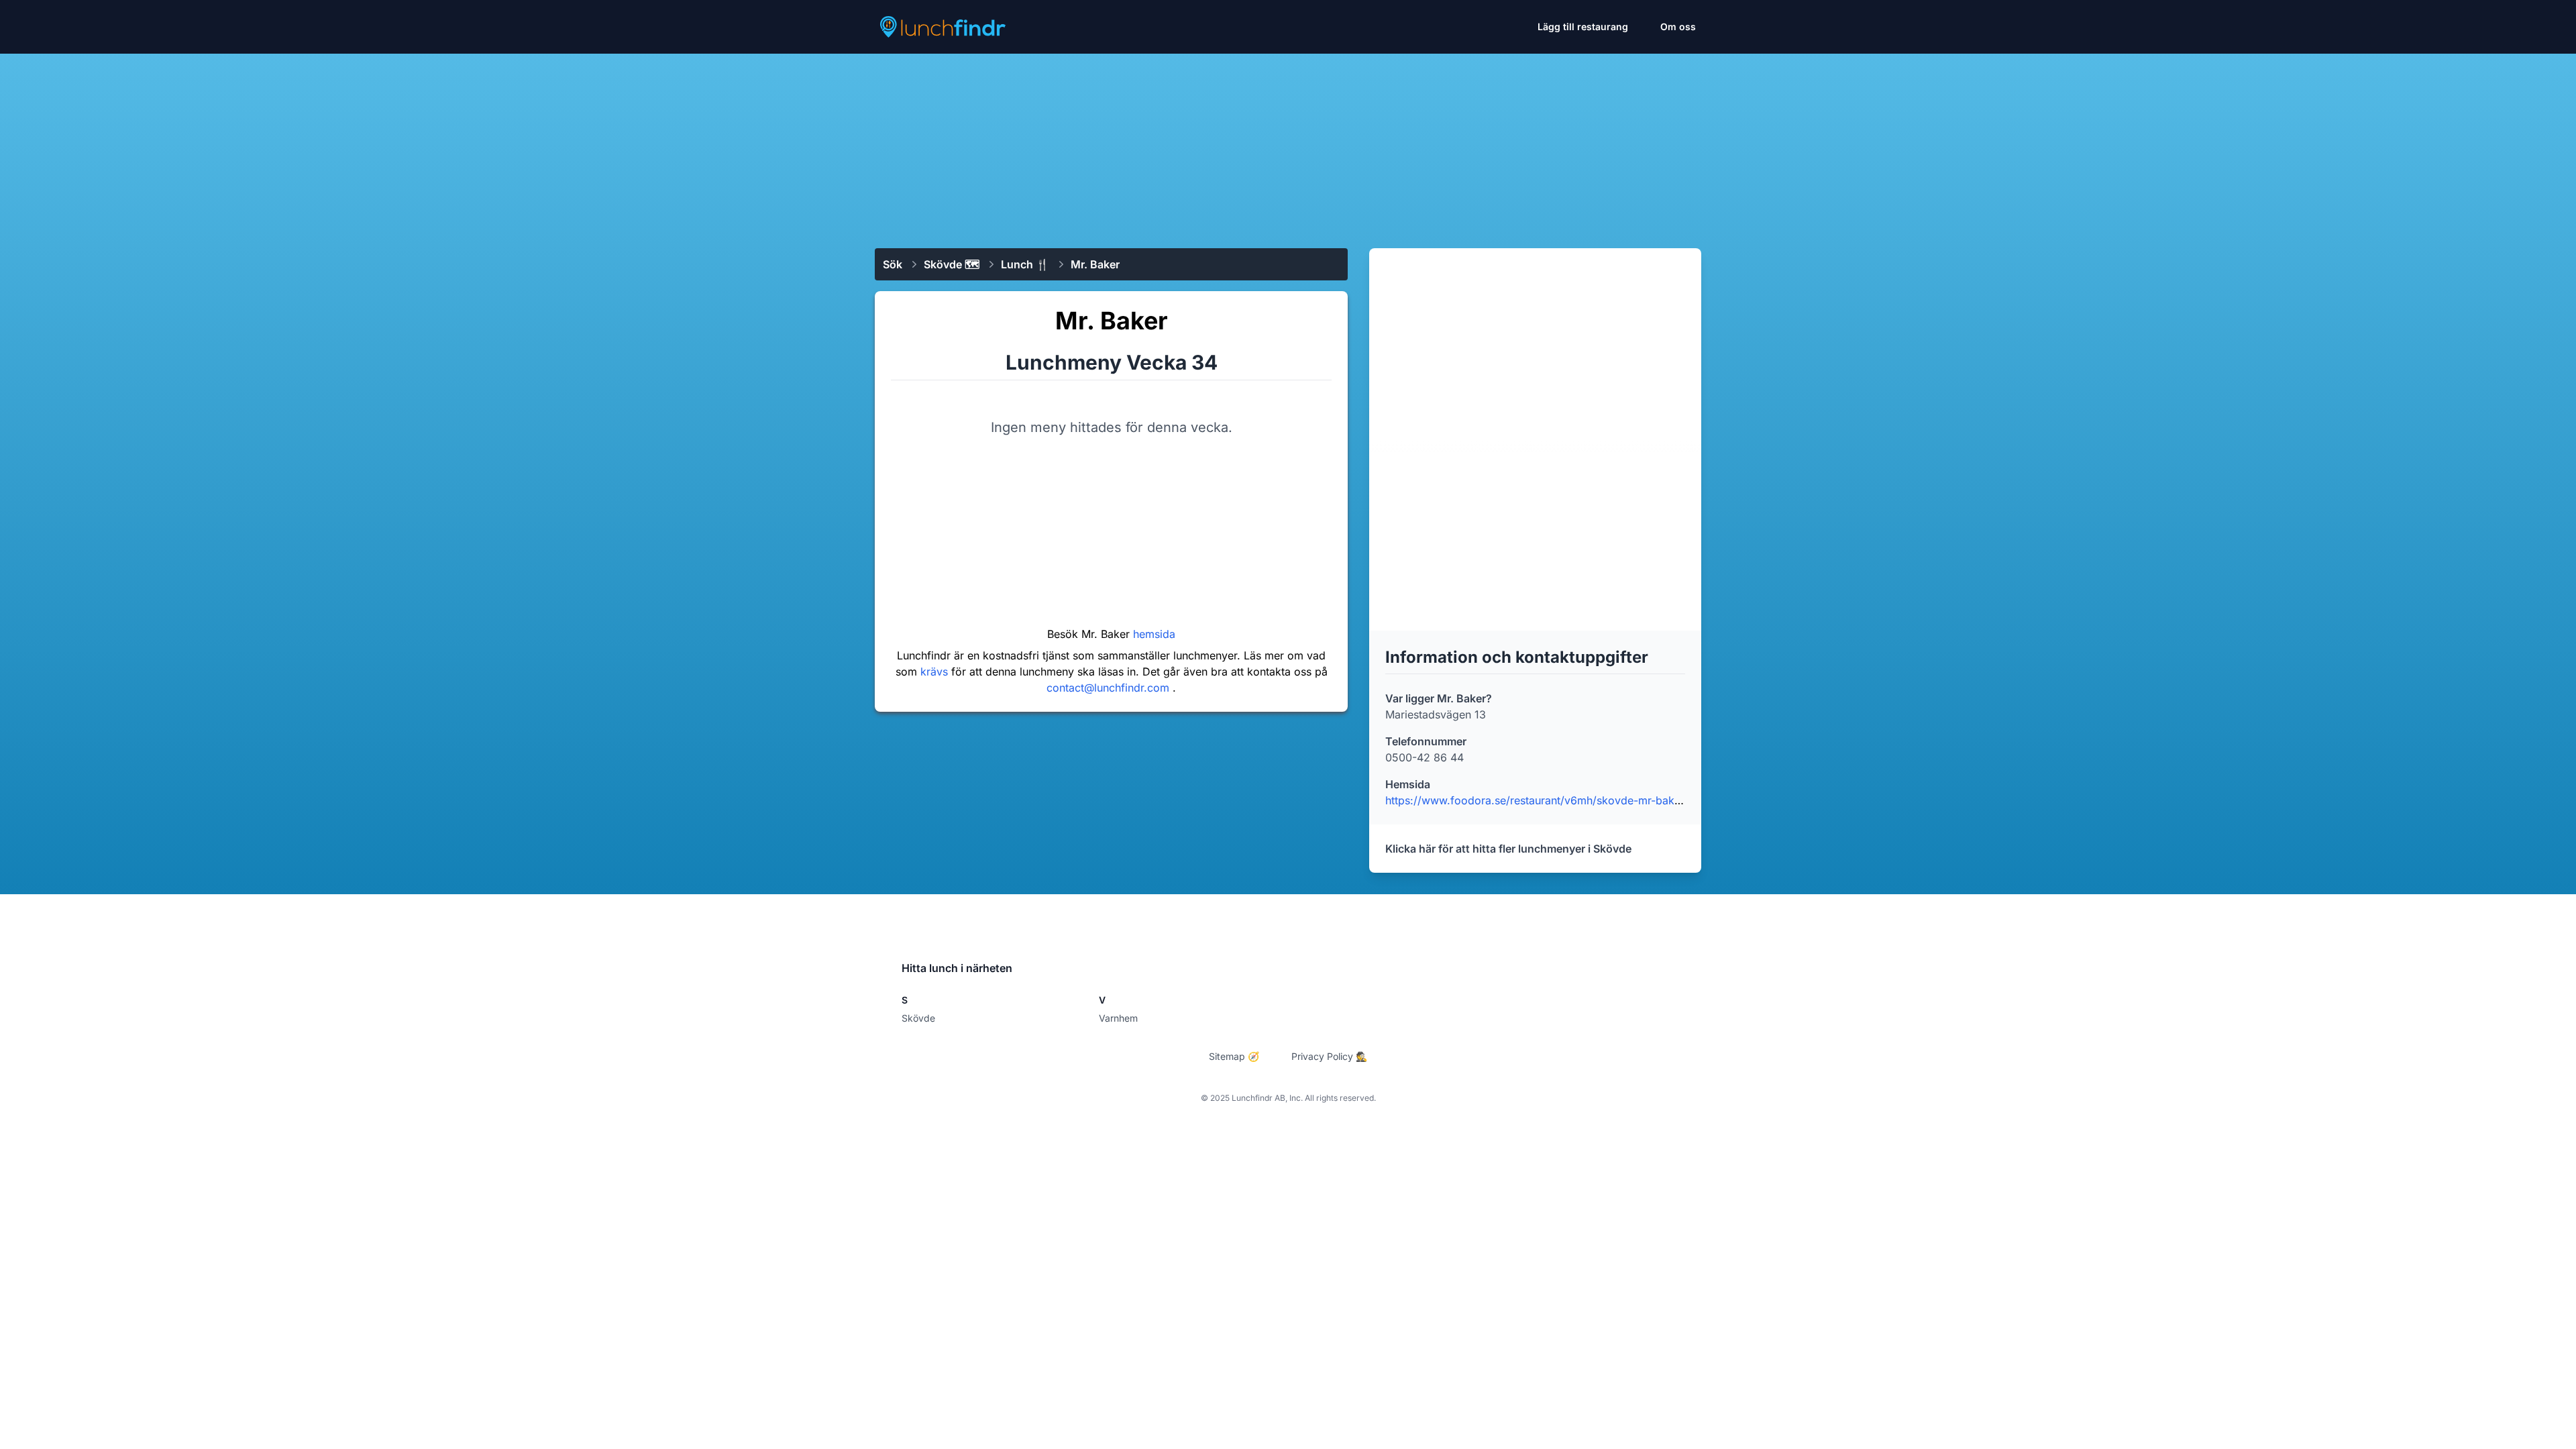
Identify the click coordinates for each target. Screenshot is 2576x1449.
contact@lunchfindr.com (1110, 688)
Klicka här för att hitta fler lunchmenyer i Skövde (1508, 849)
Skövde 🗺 (952, 264)
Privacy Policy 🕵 (1329, 1056)
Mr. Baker (1095, 264)
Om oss (1678, 26)
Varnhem (1118, 1018)
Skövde (918, 1018)
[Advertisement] (1288, 146)
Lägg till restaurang (1583, 26)
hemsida (1154, 634)
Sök (893, 264)
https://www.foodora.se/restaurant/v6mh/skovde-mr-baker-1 (1539, 800)
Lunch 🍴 (1025, 264)
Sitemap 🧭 (1234, 1056)
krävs (936, 672)
